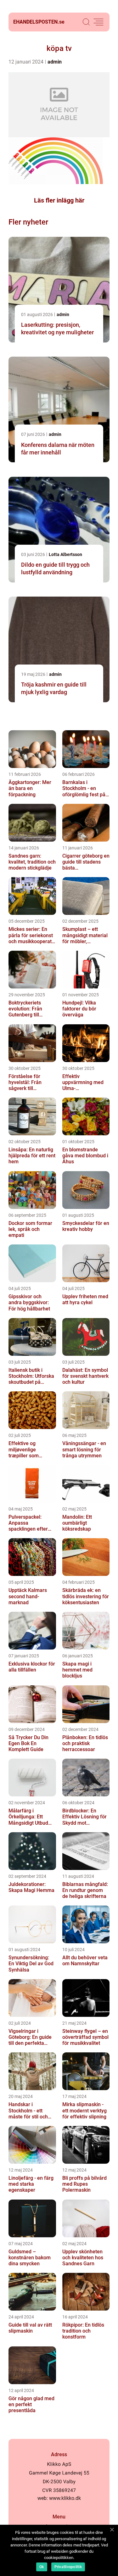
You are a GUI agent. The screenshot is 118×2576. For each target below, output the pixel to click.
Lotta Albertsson (65, 554)
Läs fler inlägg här (59, 200)
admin (55, 62)
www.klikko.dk (65, 2498)
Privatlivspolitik (68, 2567)
